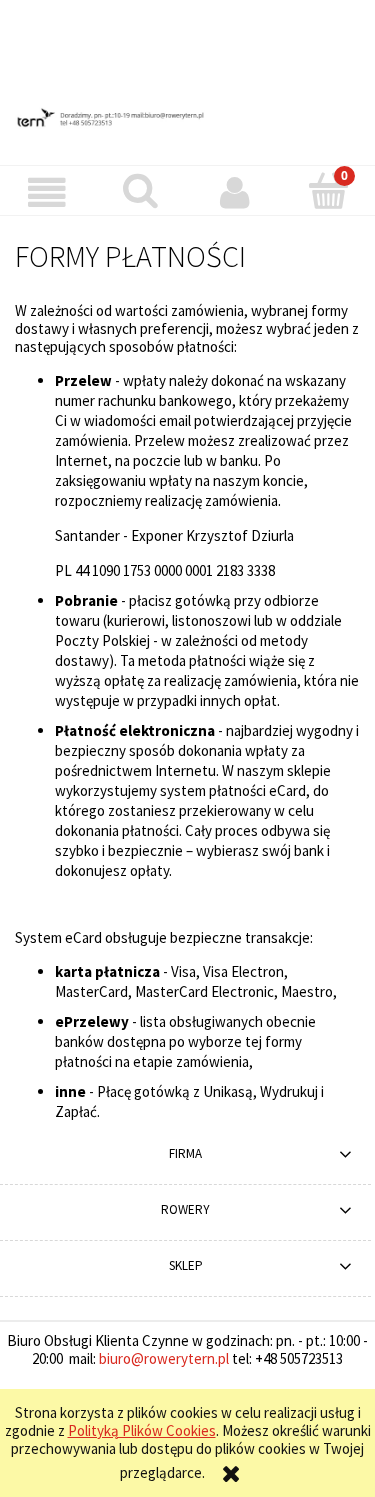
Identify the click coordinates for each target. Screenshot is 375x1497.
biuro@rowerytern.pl (164, 1358)
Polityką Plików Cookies (142, 1430)
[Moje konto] (235, 193)
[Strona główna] (187, 117)
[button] (47, 193)
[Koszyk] (328, 191)
